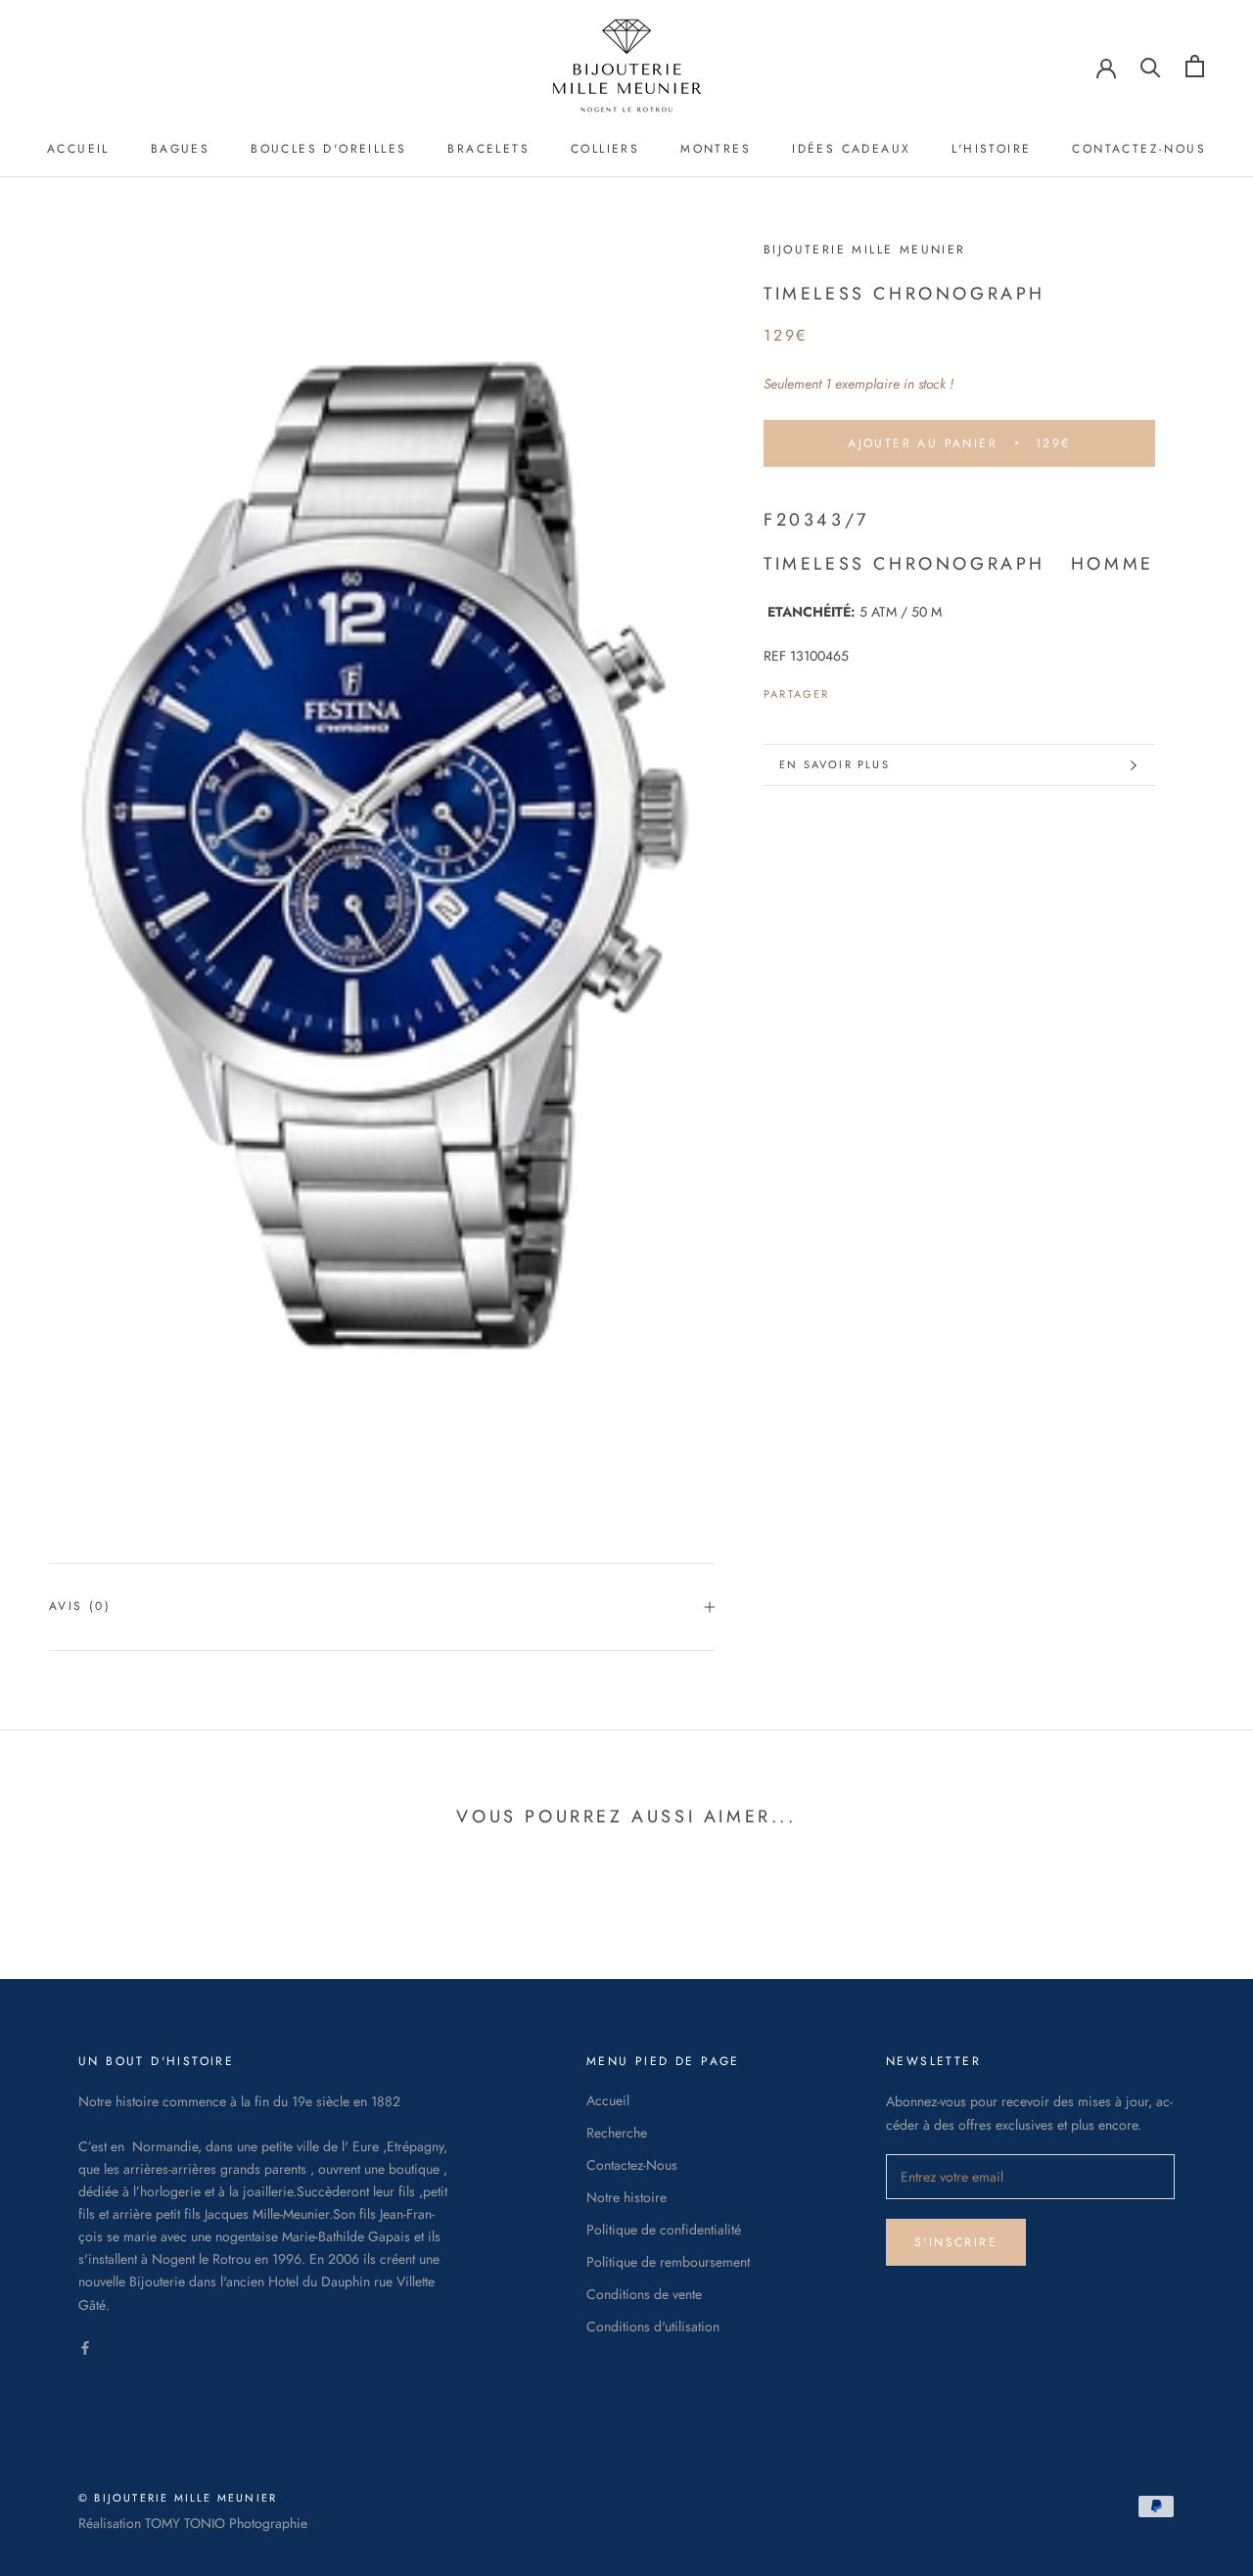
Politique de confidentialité (664, 2230)
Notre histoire (626, 2197)
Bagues (180, 149)
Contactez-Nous (1139, 149)
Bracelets (488, 149)
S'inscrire (956, 2242)
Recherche (617, 2133)
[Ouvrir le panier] (1195, 66)
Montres (716, 149)
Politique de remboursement (668, 2262)
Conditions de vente (644, 2294)
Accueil (78, 149)
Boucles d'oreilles (328, 149)
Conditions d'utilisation (653, 2326)
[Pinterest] (900, 689)
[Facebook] (849, 689)
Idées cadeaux (851, 149)
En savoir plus (835, 764)
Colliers (605, 149)
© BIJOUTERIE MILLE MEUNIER (178, 2498)
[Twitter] (874, 689)
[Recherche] (1151, 66)
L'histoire (991, 149)
